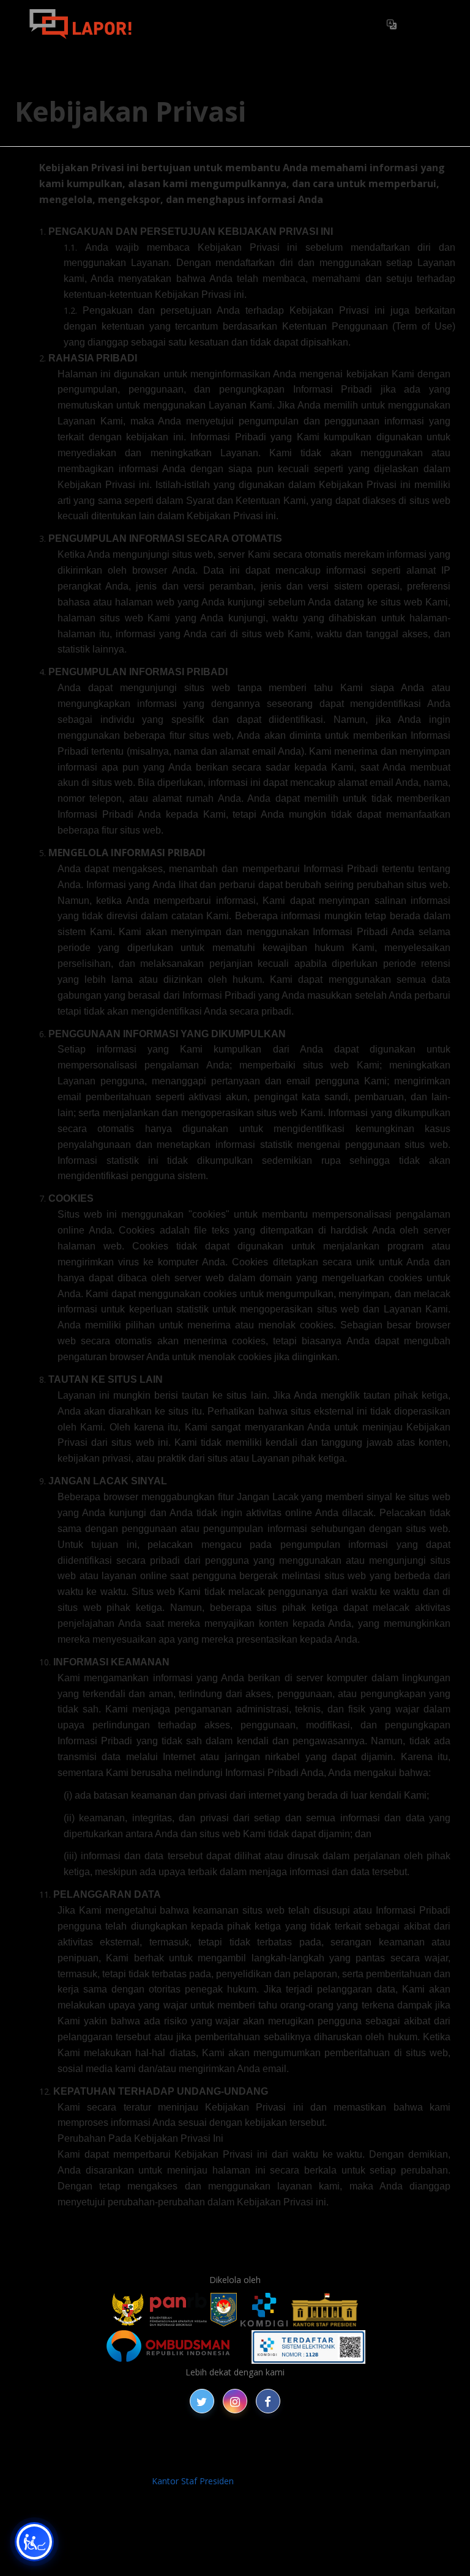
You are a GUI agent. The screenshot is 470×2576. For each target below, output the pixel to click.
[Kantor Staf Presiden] (325, 2310)
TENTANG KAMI (384, 2447)
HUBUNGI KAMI (278, 2461)
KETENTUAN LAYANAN (293, 2447)
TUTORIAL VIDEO (202, 2461)
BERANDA (117, 2447)
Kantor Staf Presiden (193, 2481)
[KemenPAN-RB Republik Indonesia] (159, 2310)
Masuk (424, 24)
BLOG (157, 2447)
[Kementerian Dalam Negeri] (224, 2310)
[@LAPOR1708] (202, 2401)
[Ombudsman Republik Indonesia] (175, 2347)
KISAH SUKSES (207, 2447)
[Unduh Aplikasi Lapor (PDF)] (308, 2347)
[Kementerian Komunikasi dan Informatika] (264, 2310)
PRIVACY (70, 2447)
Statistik (269, 24)
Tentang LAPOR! (195, 24)
